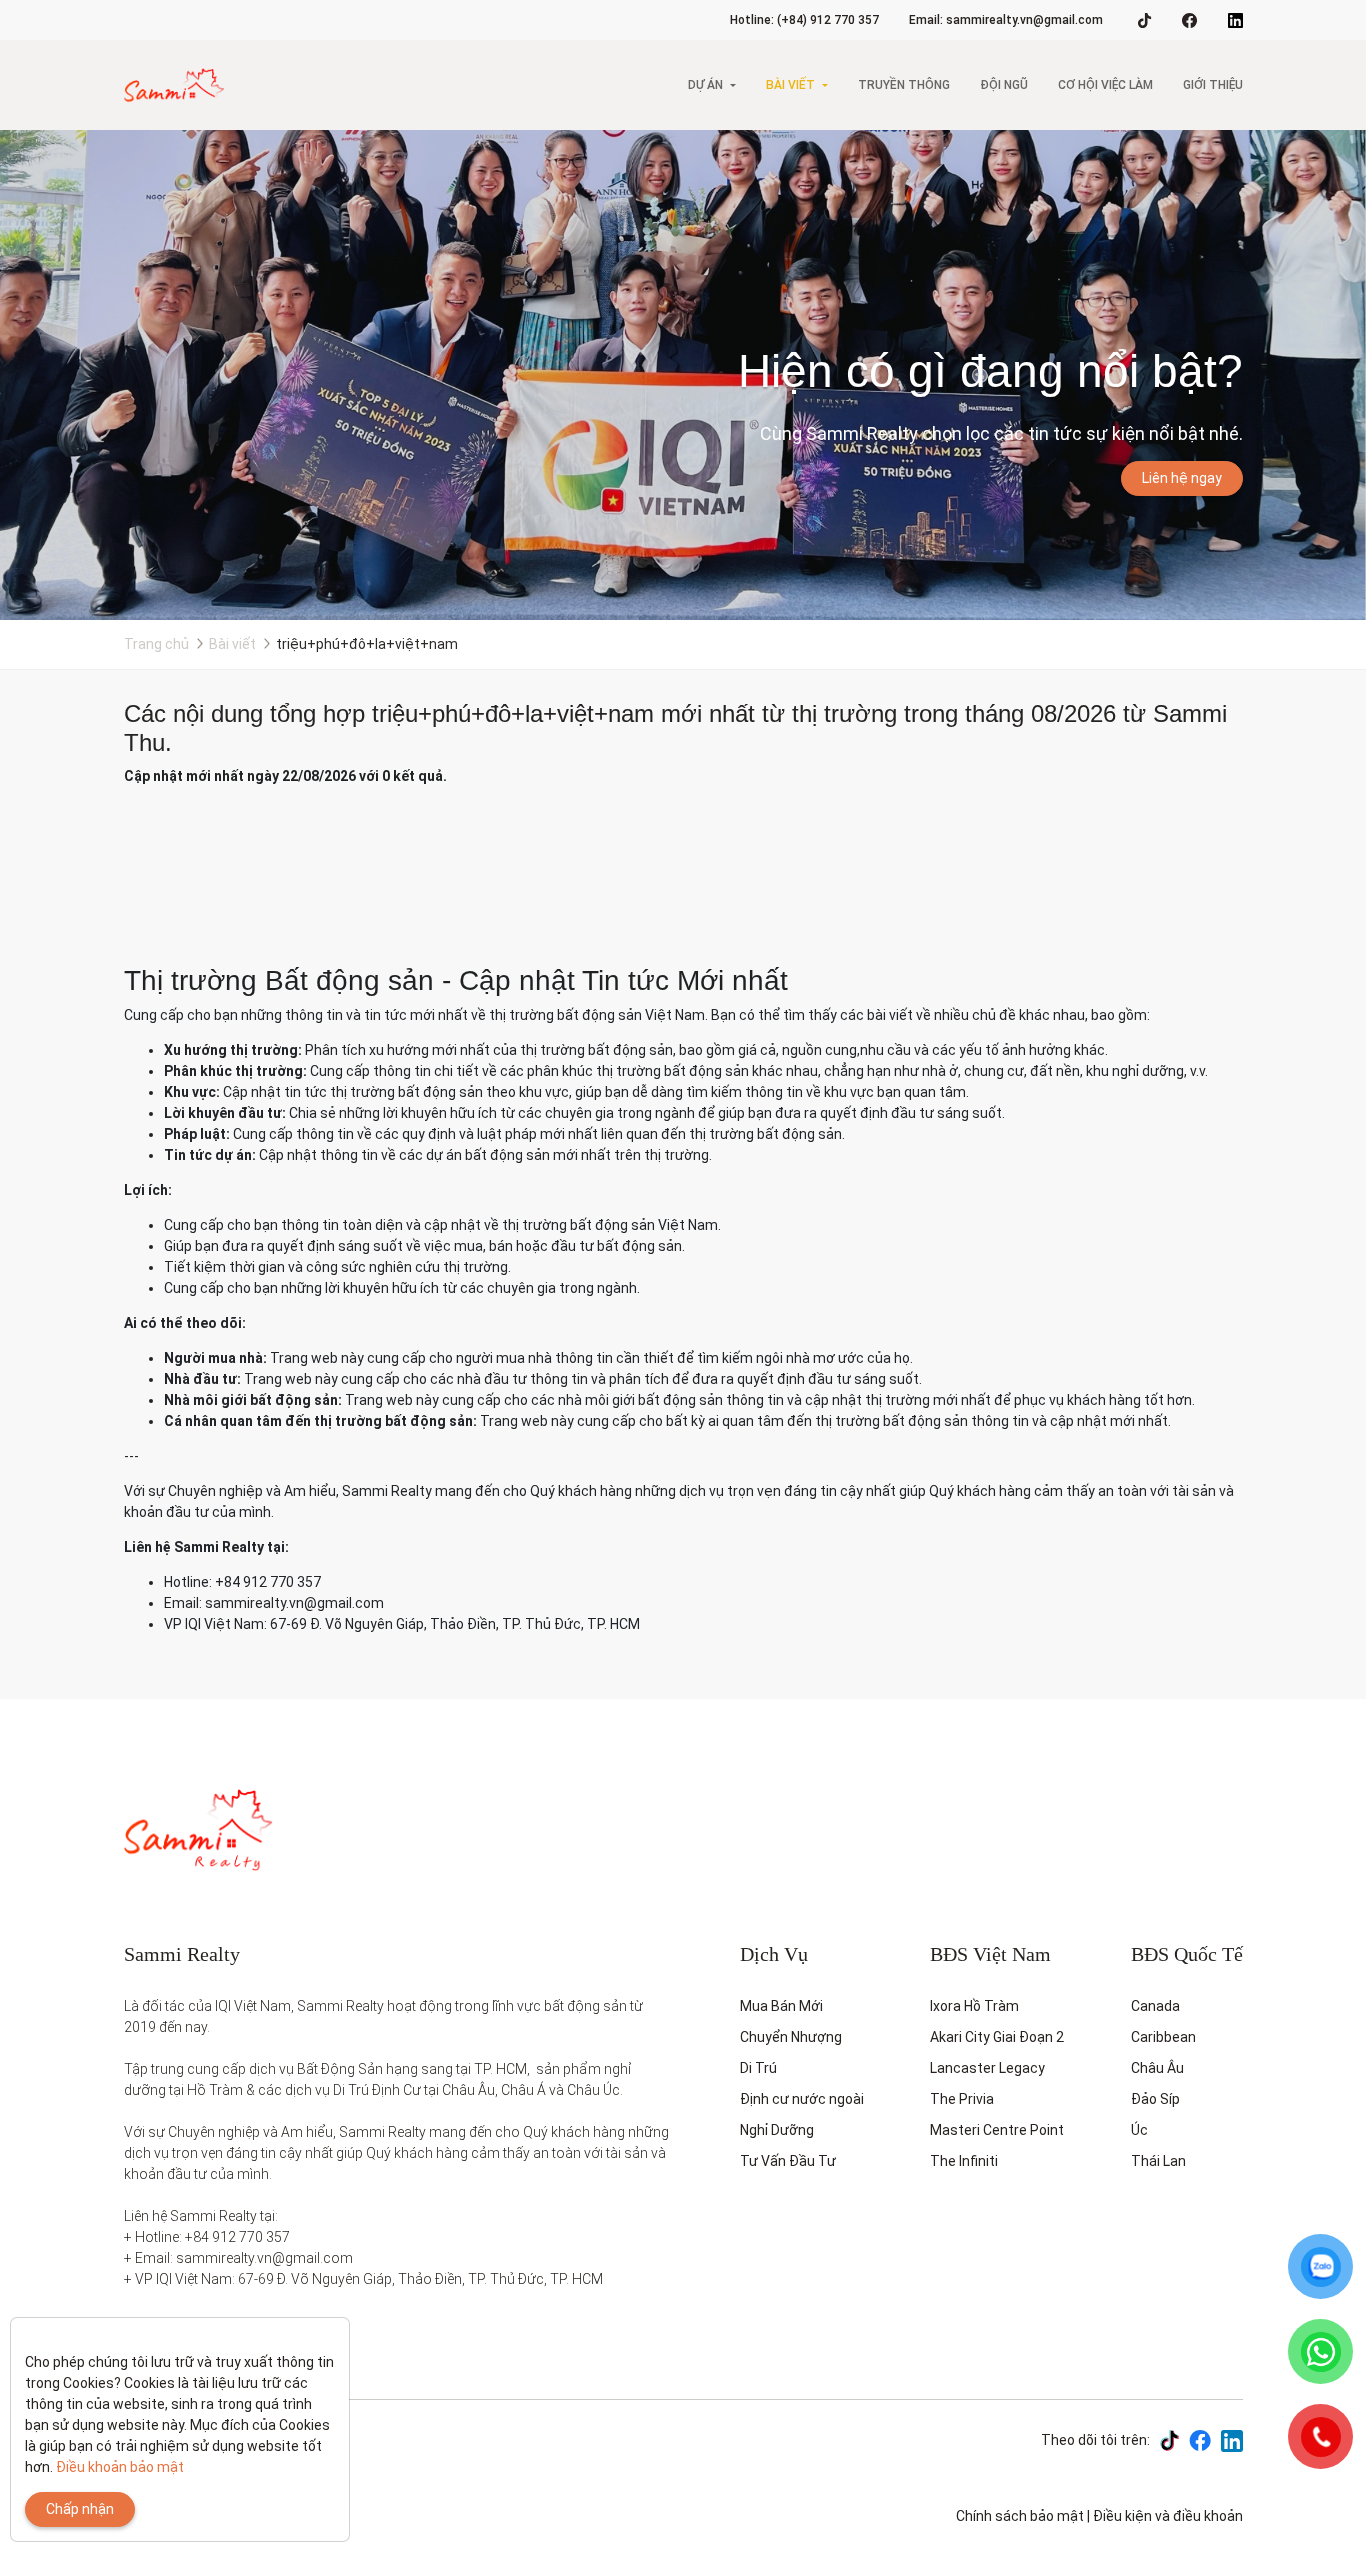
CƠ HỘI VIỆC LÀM (1105, 85)
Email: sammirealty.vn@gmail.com (1006, 20)
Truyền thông (904, 85)
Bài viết (790, 85)
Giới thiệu (1213, 85)
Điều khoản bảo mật (120, 2467)
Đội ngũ (1004, 85)
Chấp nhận (80, 2509)
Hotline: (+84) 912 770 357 (804, 20)
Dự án (705, 85)
